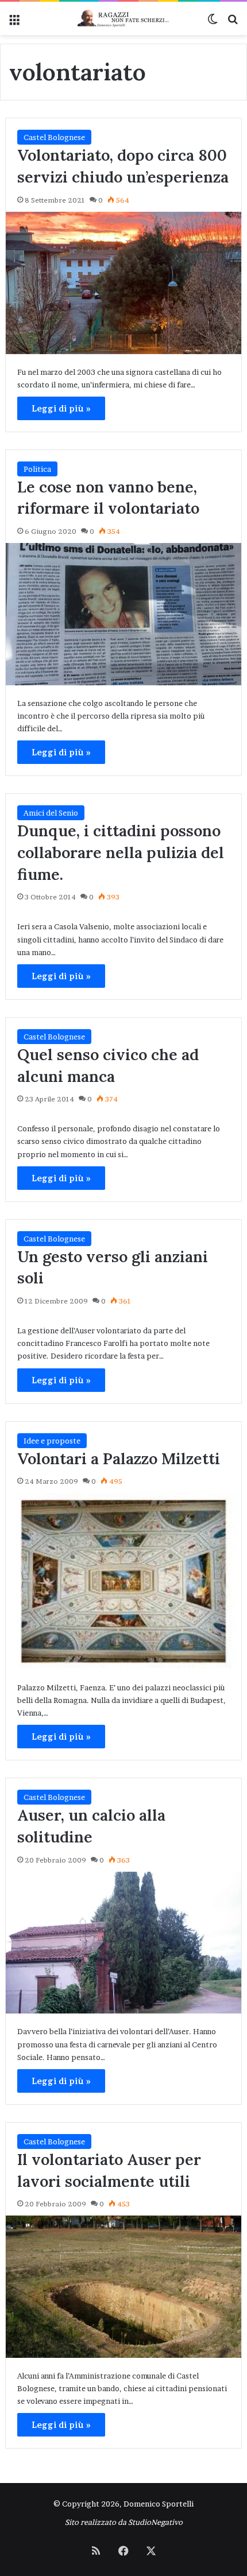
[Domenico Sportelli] (123, 18)
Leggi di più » (61, 408)
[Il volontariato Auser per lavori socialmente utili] (124, 2287)
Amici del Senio (51, 813)
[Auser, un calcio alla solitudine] (124, 1943)
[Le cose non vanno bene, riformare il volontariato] (124, 614)
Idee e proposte (52, 1441)
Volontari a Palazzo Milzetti (119, 1458)
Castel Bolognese (54, 137)
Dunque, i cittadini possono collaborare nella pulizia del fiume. (121, 852)
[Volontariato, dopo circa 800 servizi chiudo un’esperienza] (124, 283)
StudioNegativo (155, 2522)
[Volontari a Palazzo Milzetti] (124, 1581)
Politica (37, 469)
